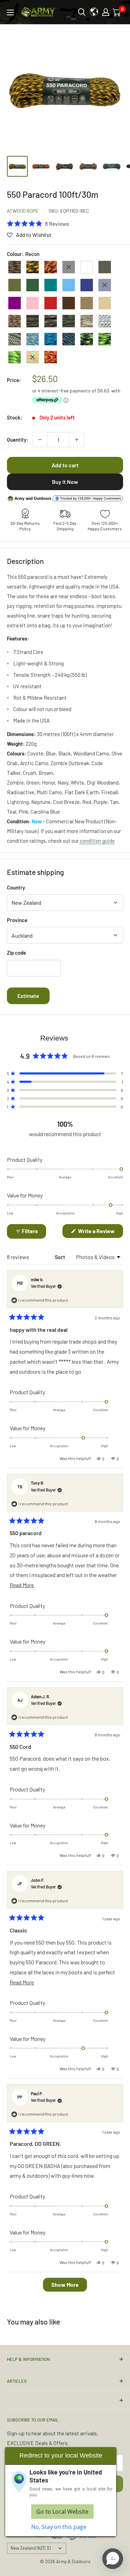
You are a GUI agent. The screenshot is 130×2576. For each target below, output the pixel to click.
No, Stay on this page (59, 2527)
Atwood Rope (23, 211)
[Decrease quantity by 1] (40, 440)
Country (16, 887)
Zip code (16, 953)
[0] (117, 12)
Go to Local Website (62, 2512)
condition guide (97, 841)
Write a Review (100, 1233)
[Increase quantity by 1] (77, 440)
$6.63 (103, 391)
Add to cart (65, 465)
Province (17, 920)
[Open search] (82, 12)
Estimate (28, 996)
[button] (38, 223)
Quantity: (18, 440)
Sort (60, 1257)
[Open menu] (10, 12)
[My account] (106, 12)
